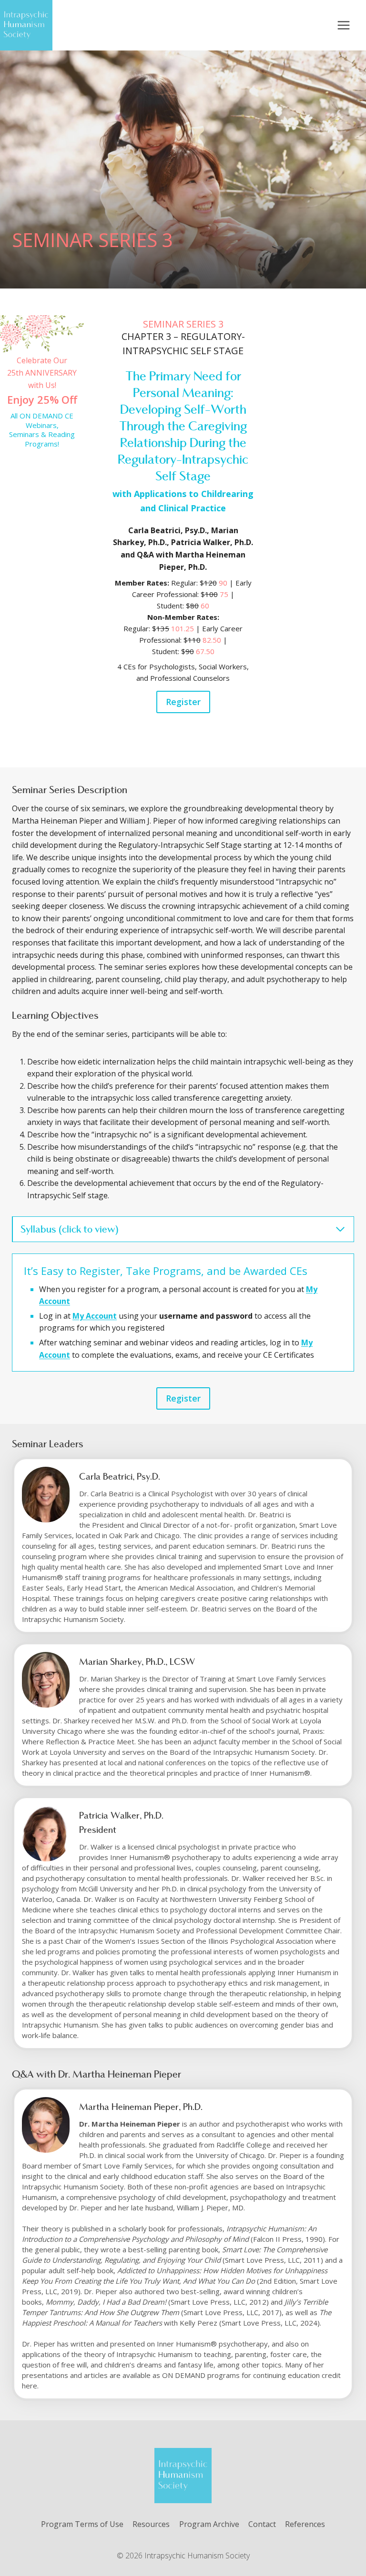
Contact (262, 2524)
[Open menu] (343, 25)
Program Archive (209, 2524)
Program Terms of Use (82, 2524)
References (305, 2524)
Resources (151, 2524)
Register (183, 702)
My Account (95, 1316)
